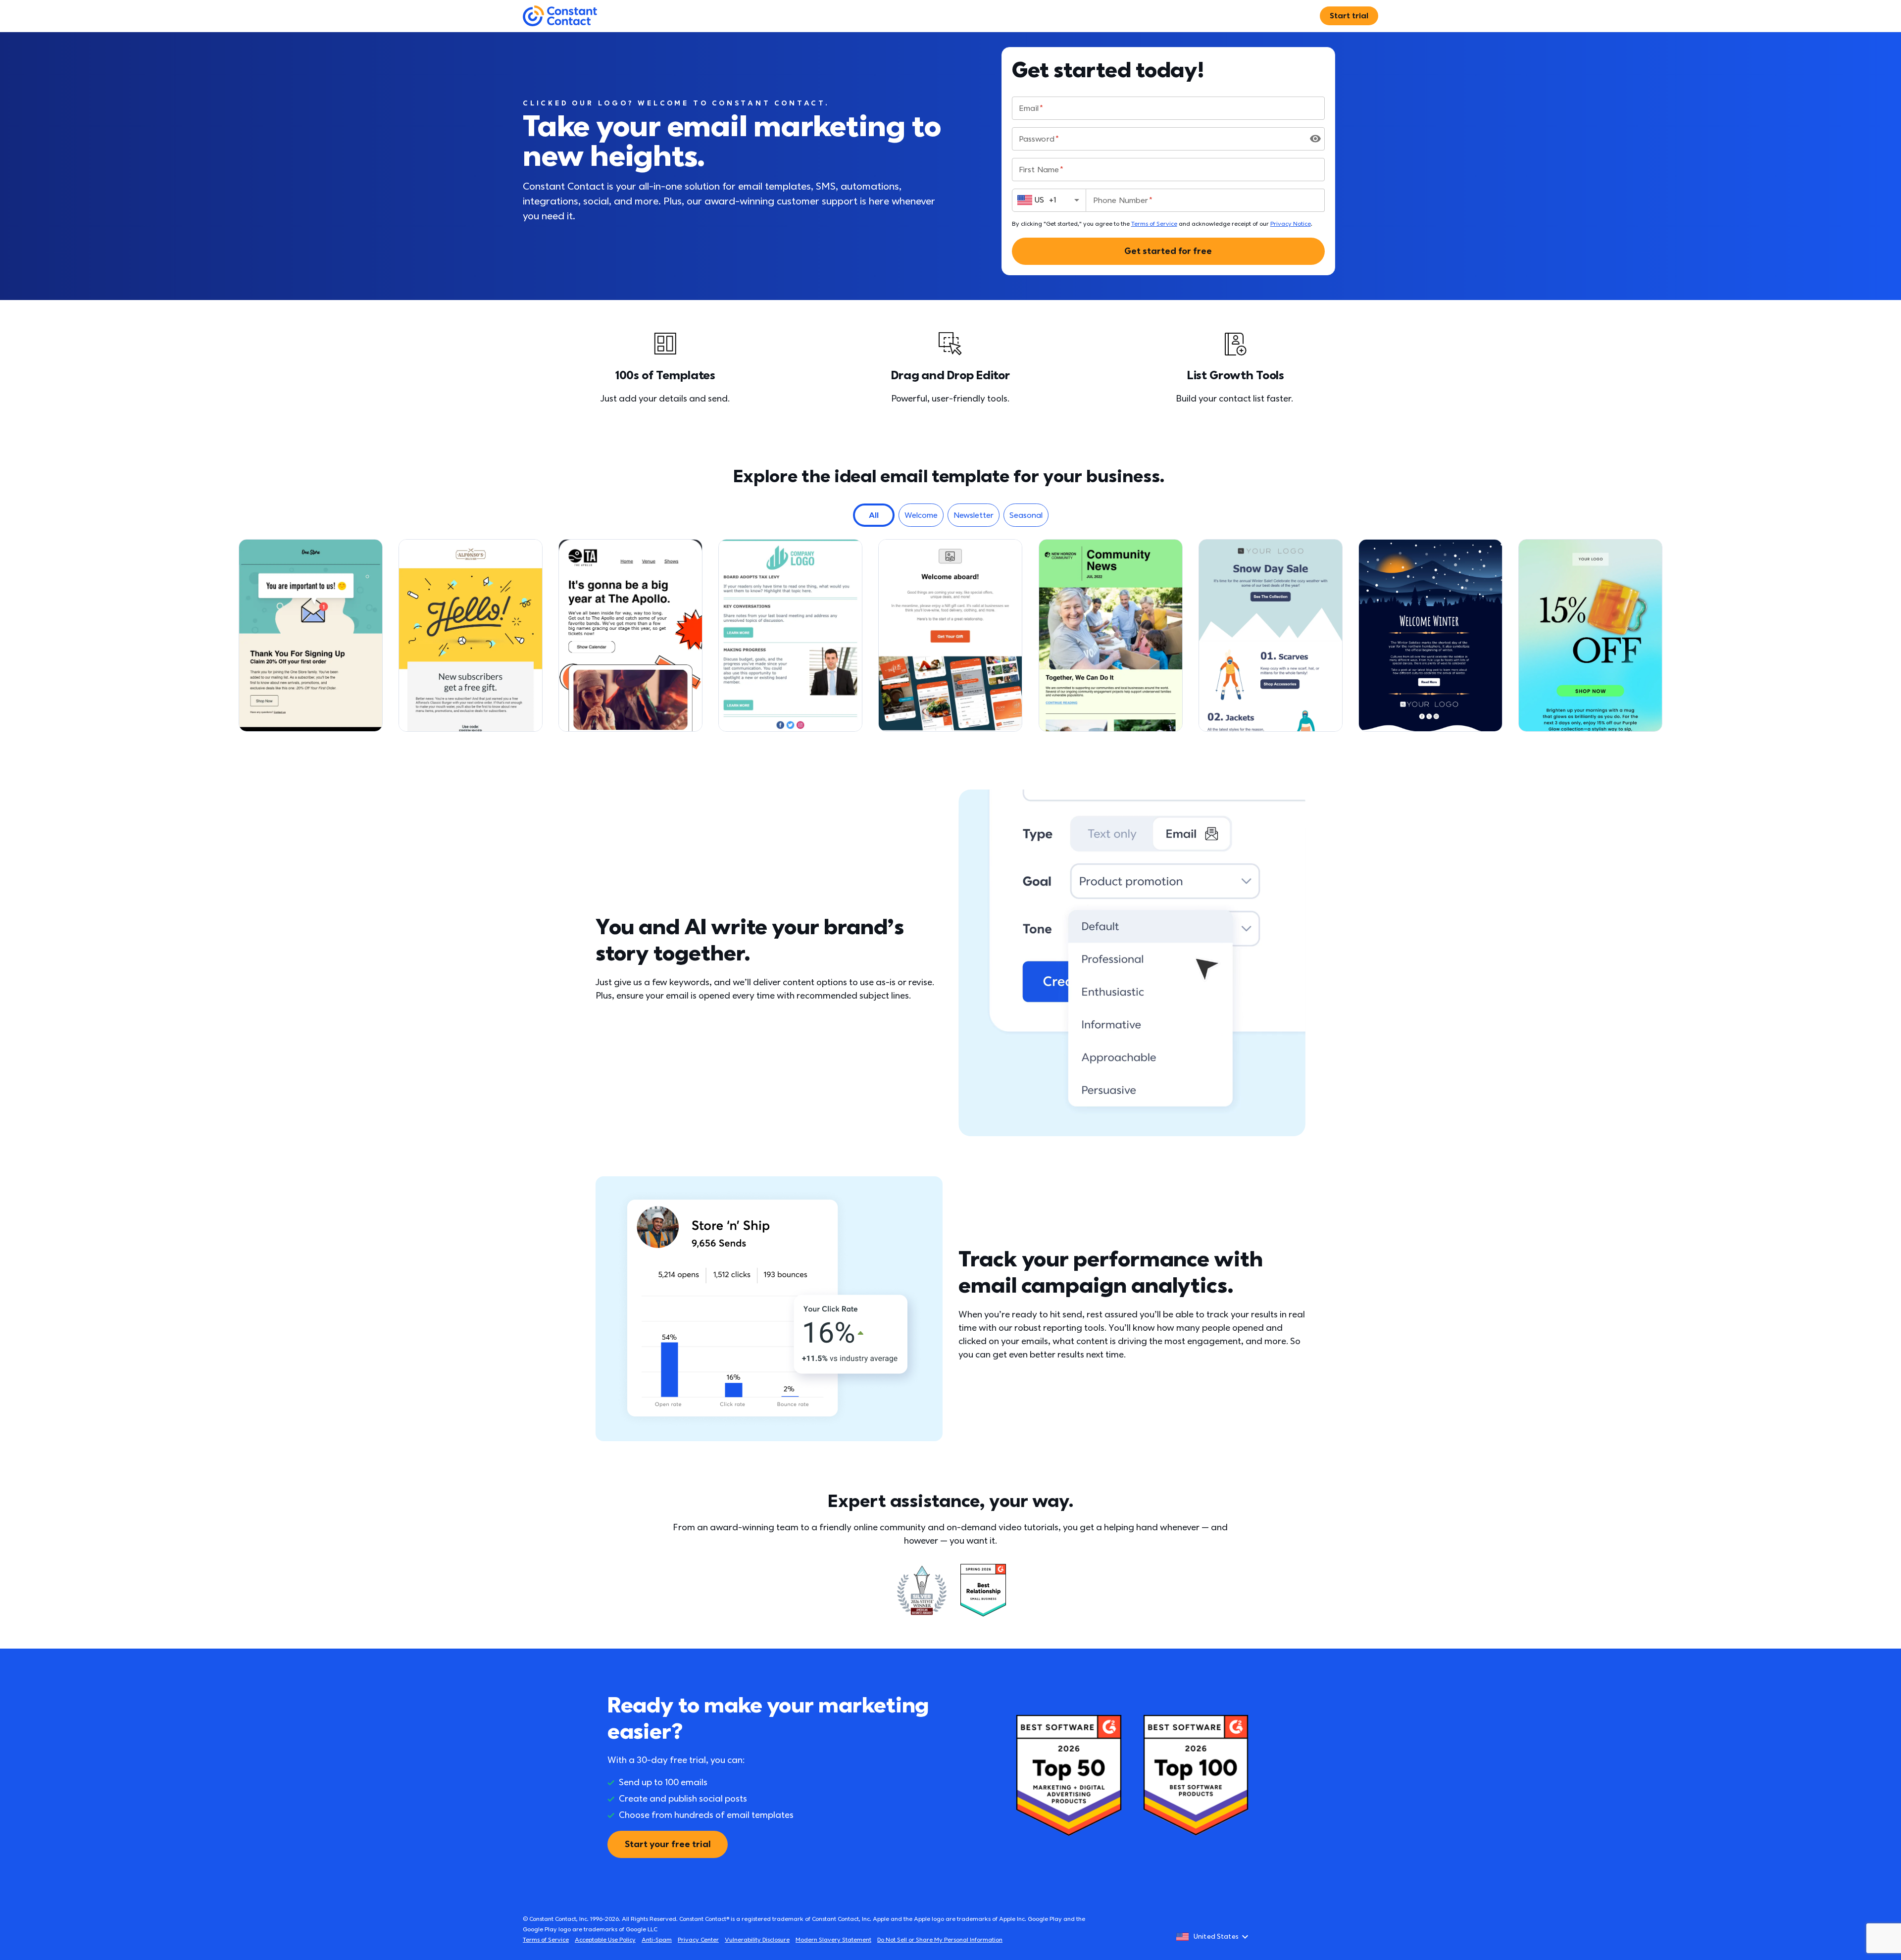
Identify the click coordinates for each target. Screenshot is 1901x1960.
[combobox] (1049, 200)
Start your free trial (668, 1844)
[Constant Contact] (560, 16)
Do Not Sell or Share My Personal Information (940, 1940)
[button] (874, 515)
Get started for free (1168, 251)
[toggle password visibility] (1315, 139)
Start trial (1349, 16)
